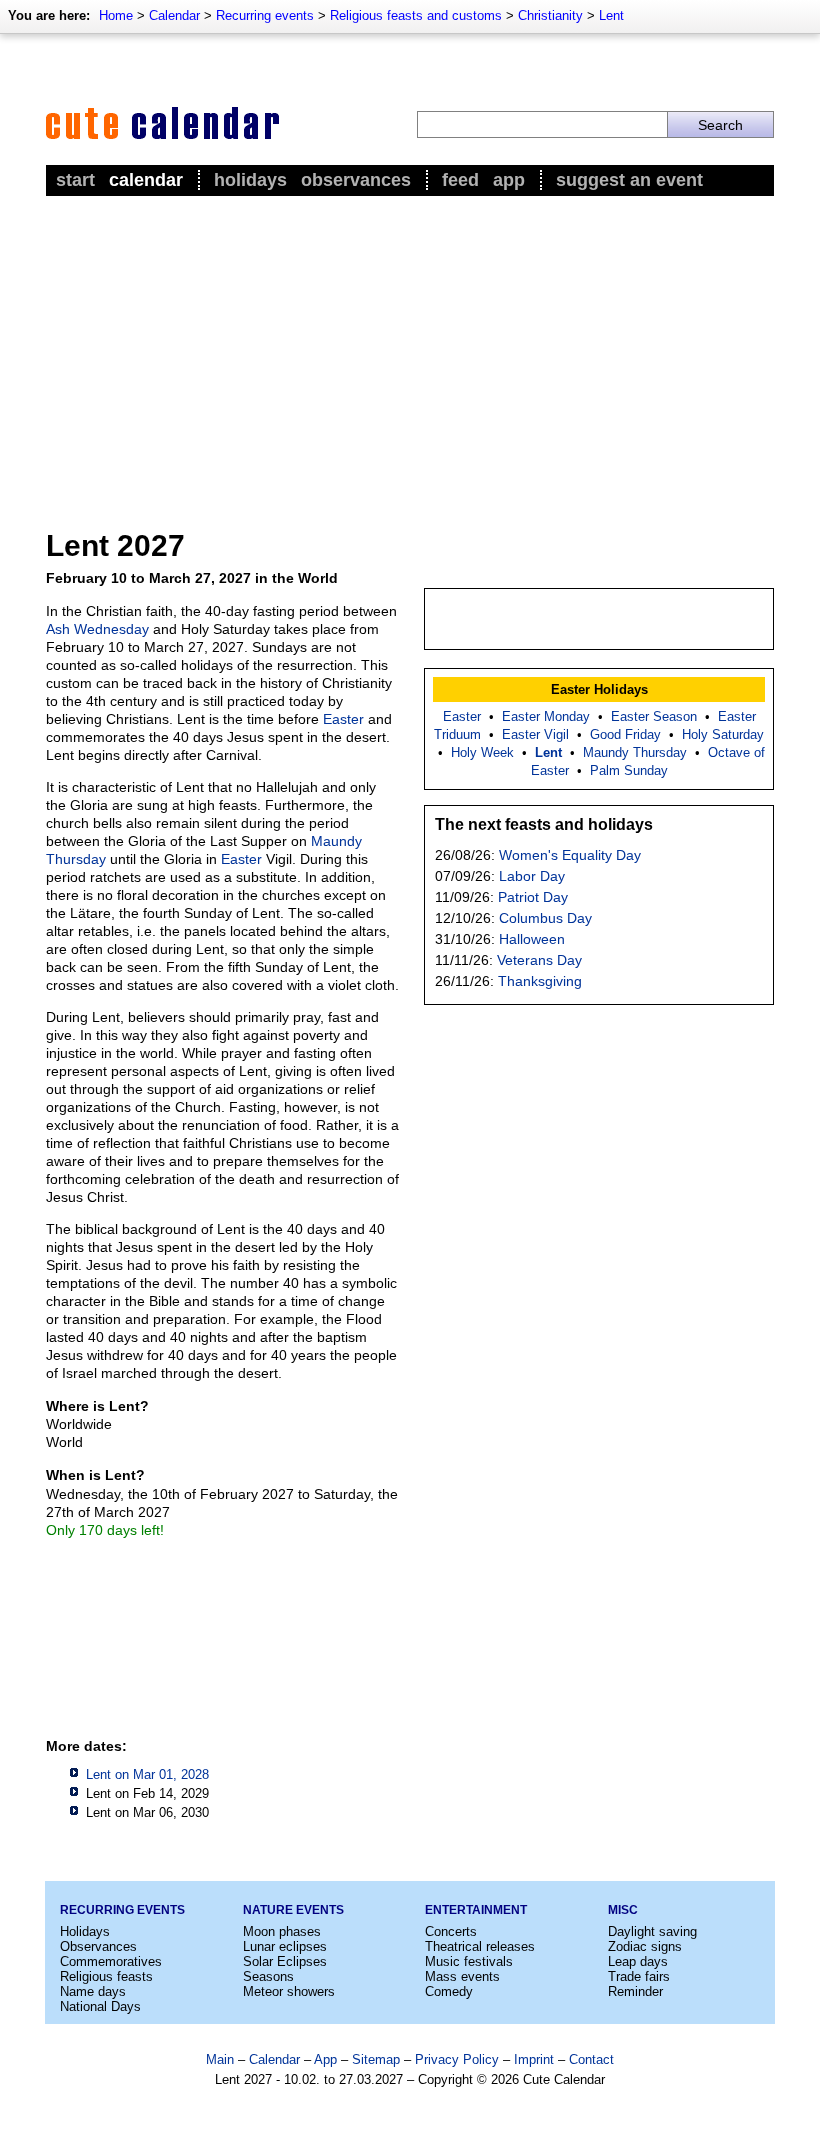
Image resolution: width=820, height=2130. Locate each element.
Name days (93, 1991)
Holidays (250, 180)
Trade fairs (639, 1976)
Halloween (532, 939)
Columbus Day (545, 918)
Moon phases (282, 1931)
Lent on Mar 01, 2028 (147, 1774)
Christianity (550, 15)
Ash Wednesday (97, 629)
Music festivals (469, 1961)
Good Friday (625, 734)
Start (75, 180)
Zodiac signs (645, 1946)
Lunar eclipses (285, 1946)
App (509, 180)
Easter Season (654, 716)
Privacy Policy (457, 2059)
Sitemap (376, 2059)
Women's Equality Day (570, 855)
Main (220, 2059)
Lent (611, 15)
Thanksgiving (540, 981)
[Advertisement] (410, 351)
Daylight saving (652, 1931)
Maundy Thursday (635, 752)
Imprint (534, 2059)
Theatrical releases (480, 1946)
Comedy (449, 1991)
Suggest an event (629, 180)
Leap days (638, 1961)
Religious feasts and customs (416, 15)
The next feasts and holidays (544, 824)
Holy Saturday (723, 734)
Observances (356, 180)
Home (116, 15)
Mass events (462, 1976)
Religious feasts (106, 1976)
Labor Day (532, 876)
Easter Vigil (535, 734)
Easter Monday (546, 716)
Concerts (451, 1931)
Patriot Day (533, 897)
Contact (591, 2059)
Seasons (268, 1976)
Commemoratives (111, 1961)
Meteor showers (289, 1991)
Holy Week (482, 752)
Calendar (174, 15)
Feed (460, 180)
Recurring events (265, 15)
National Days (100, 2006)
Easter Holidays (599, 689)
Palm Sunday (629, 770)
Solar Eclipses (285, 1961)
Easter (343, 719)
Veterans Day (539, 960)
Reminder (635, 1991)
